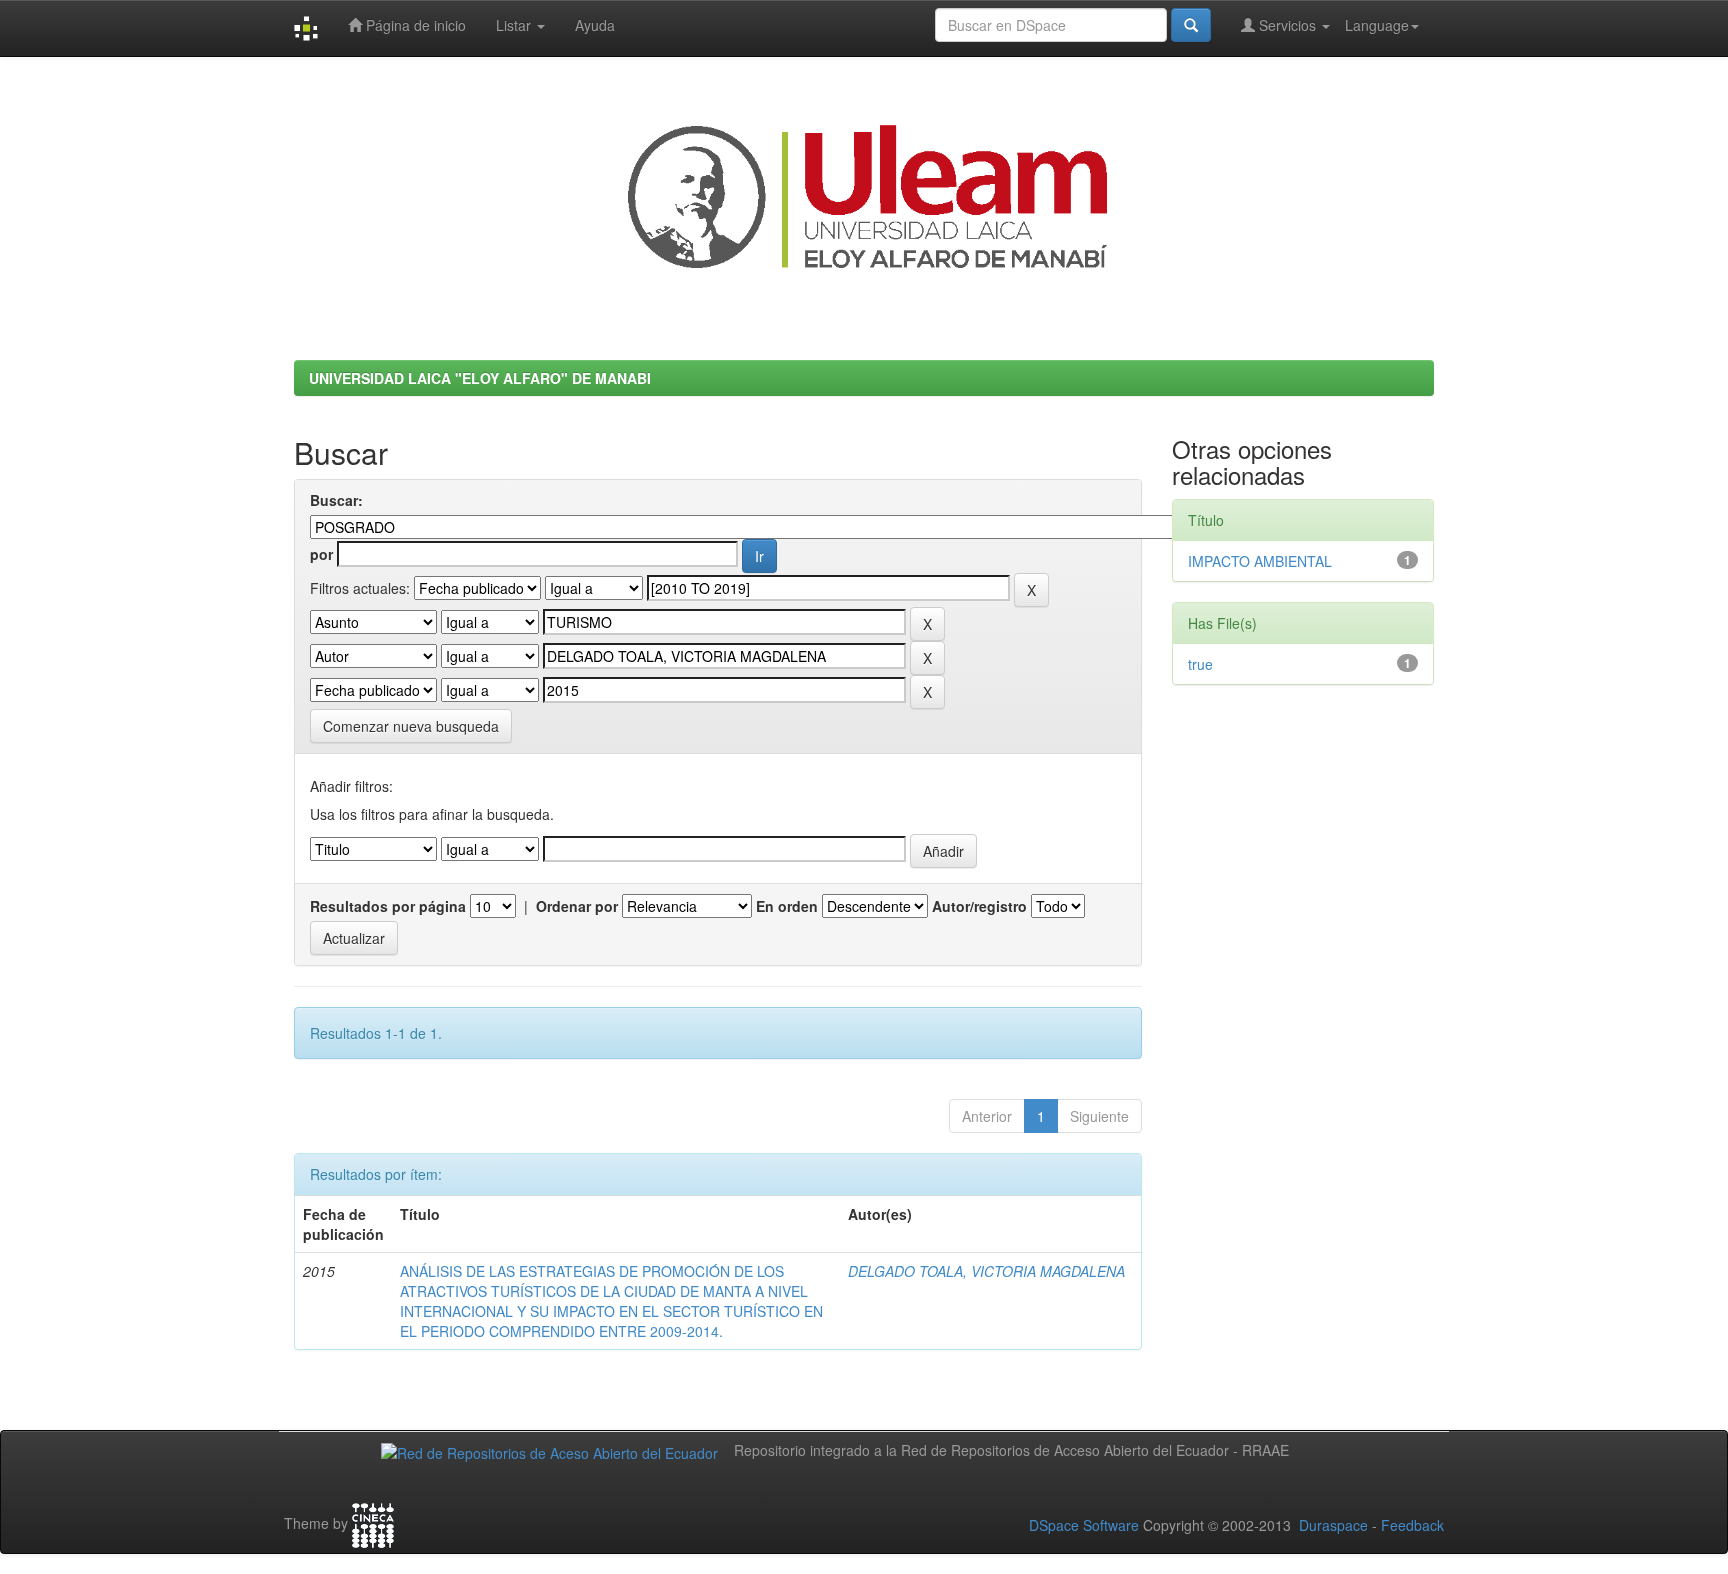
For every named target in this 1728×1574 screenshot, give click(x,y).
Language (1377, 25)
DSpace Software (1084, 1525)
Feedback (1412, 1525)
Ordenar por (577, 906)
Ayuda (595, 25)
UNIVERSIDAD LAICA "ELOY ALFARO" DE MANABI (480, 378)
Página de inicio (414, 25)
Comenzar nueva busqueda (411, 726)
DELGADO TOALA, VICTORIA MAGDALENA (986, 1271)
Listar (515, 25)
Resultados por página (388, 906)
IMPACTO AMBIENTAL (1260, 561)
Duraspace (1333, 1525)
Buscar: (336, 500)
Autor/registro (979, 906)
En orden (787, 906)
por (321, 554)
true (1200, 664)
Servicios (1287, 25)
